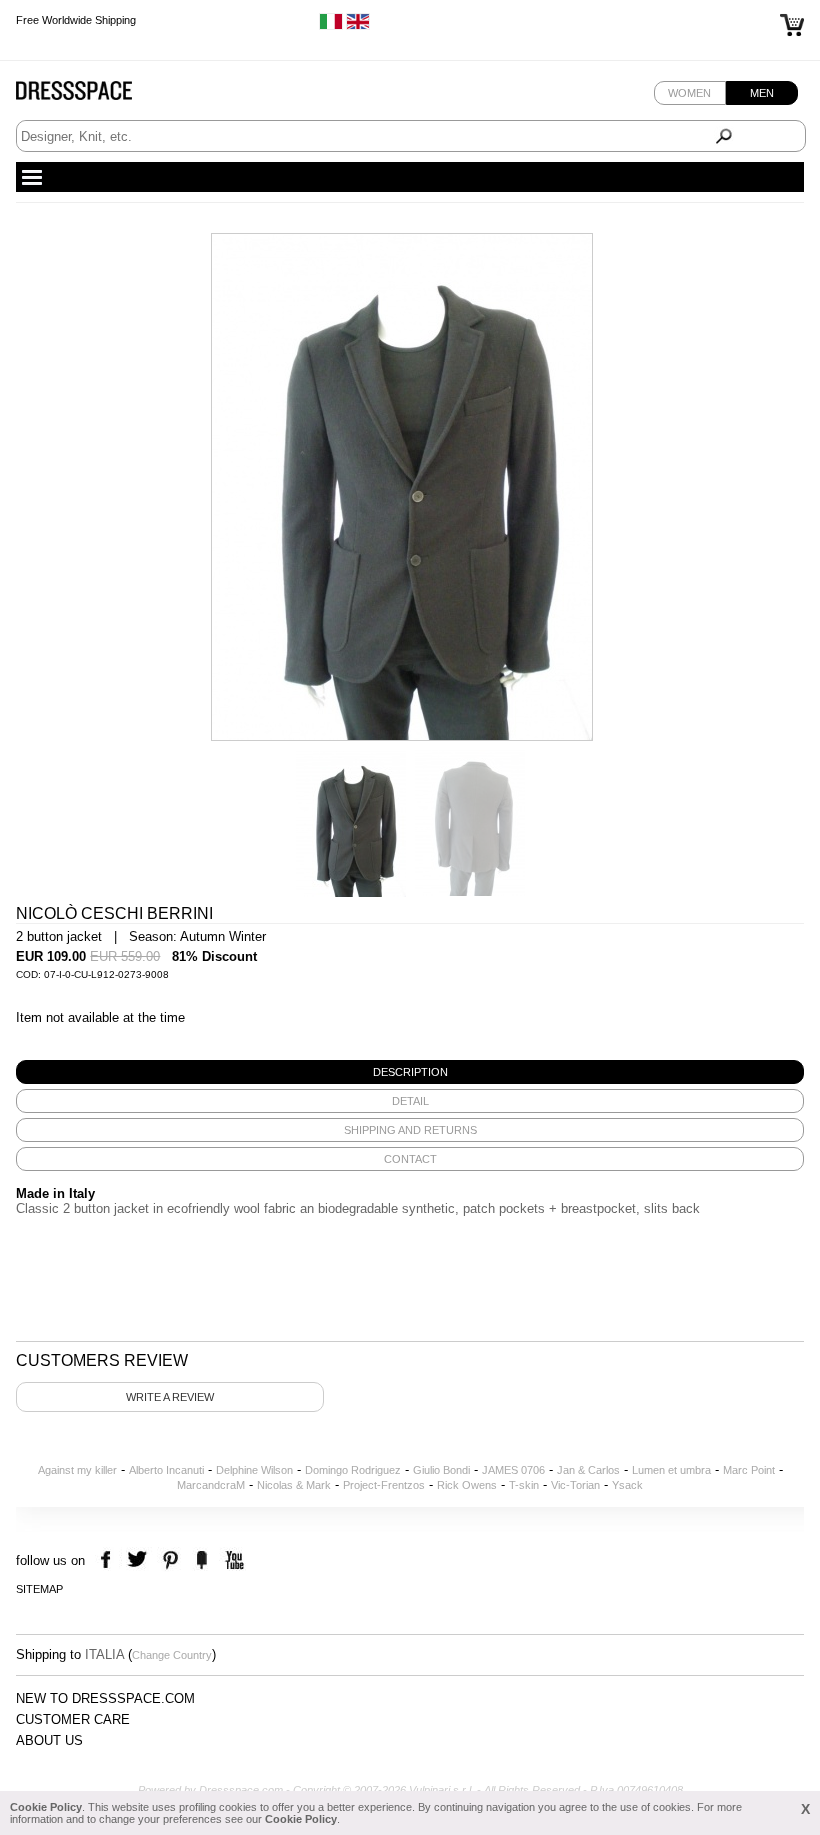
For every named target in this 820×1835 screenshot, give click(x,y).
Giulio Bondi (441, 1470)
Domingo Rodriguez (353, 1470)
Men (762, 93)
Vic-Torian (575, 1485)
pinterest (170, 1560)
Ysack (627, 1485)
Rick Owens (467, 1485)
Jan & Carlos (588, 1470)
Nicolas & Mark (294, 1485)
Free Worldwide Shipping (76, 20)
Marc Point (749, 1470)
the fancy (201, 1560)
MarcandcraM (211, 1485)
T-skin (524, 1485)
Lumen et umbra (671, 1470)
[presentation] (409, 1072)
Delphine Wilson (254, 1470)
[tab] (409, 1072)
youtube (232, 1560)
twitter (139, 1560)
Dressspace (93, 95)
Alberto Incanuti (166, 1470)
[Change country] (331, 26)
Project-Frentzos (384, 1485)
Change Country (172, 1655)
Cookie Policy (46, 1807)
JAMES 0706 (513, 1470)
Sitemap (39, 1589)
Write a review (170, 1397)
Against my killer (77, 1470)
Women (689, 93)
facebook (108, 1560)
